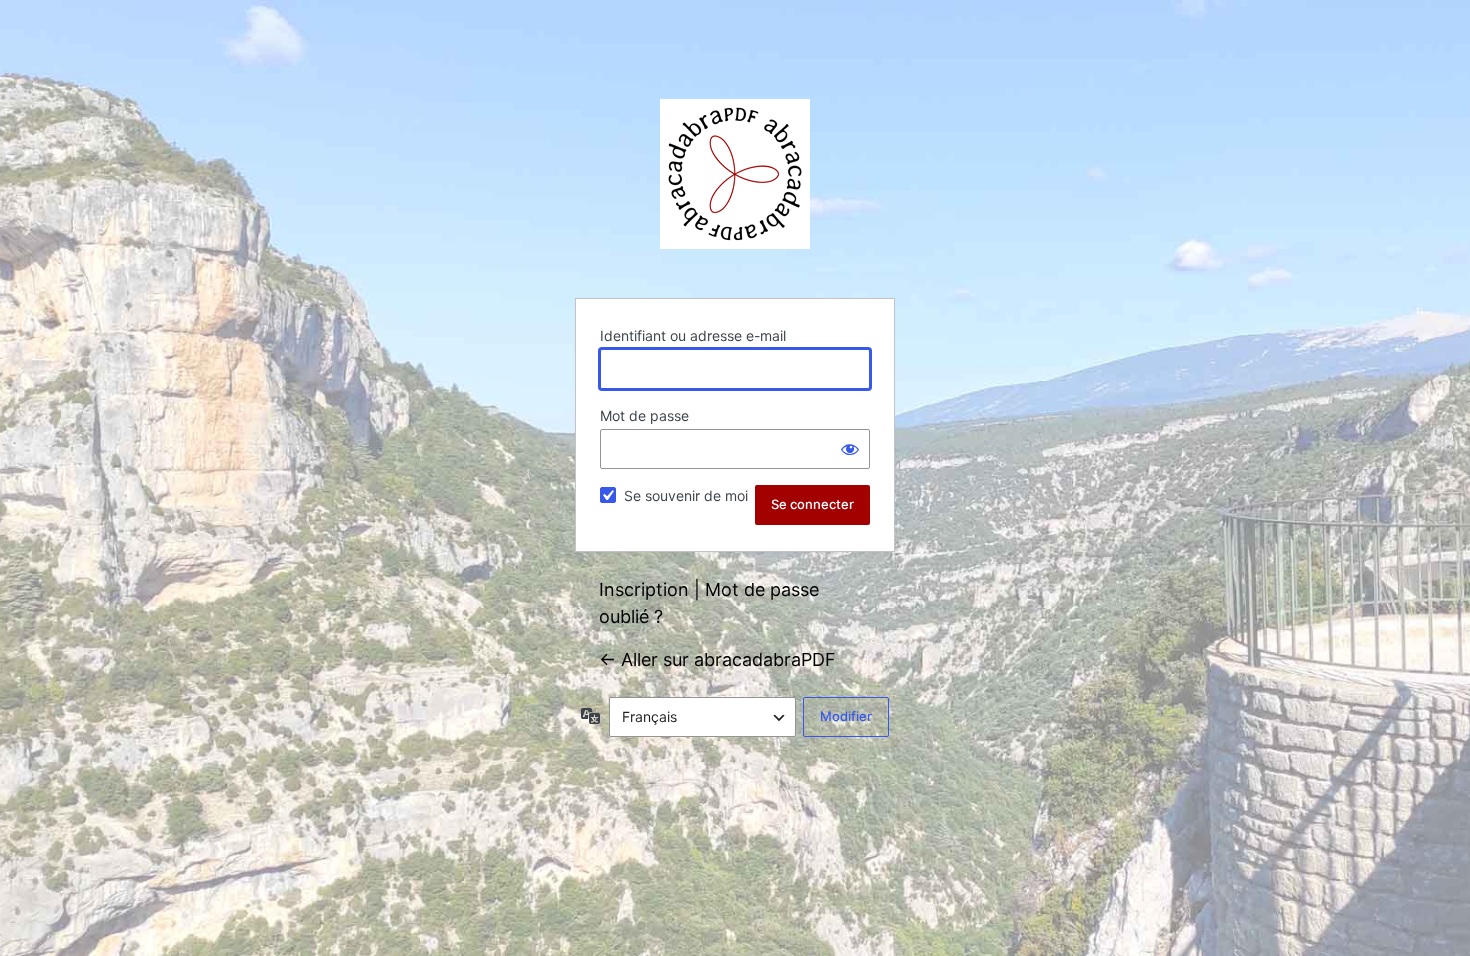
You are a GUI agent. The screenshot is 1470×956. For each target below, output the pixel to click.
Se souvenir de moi (686, 495)
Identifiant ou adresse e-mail (693, 335)
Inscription (644, 589)
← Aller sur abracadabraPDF (717, 659)
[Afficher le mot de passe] (850, 449)
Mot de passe (644, 415)
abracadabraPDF (735, 174)
